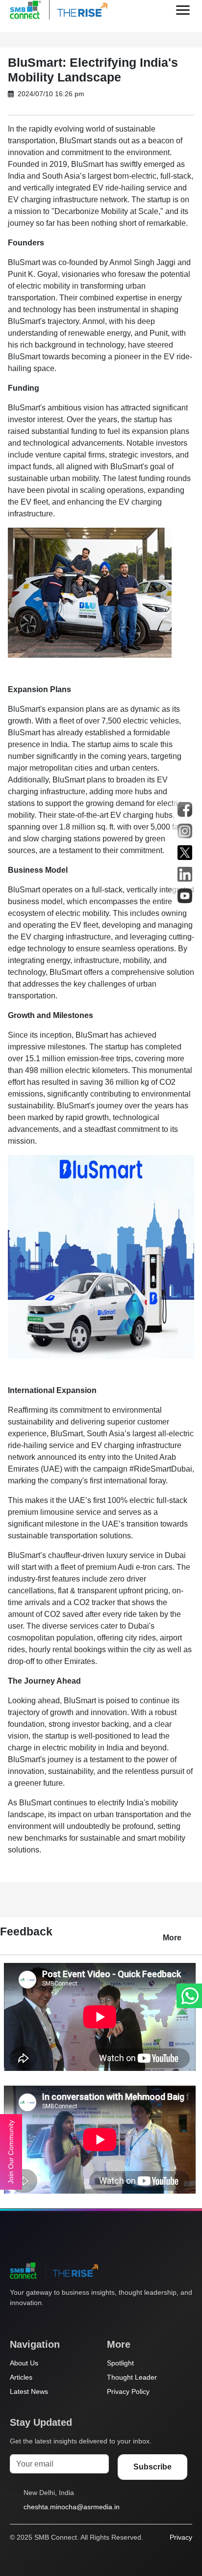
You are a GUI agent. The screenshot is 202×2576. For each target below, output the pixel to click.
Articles (21, 2377)
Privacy (181, 2537)
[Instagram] (52, 2321)
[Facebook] (34, 2321)
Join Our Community (11, 2152)
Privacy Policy (128, 2391)
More (172, 1938)
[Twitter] (15, 2321)
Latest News (29, 2391)
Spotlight (120, 2363)
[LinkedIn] (71, 2321)
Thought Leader (132, 2377)
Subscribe (152, 2467)
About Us (24, 2363)
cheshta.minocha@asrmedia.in (72, 2507)
